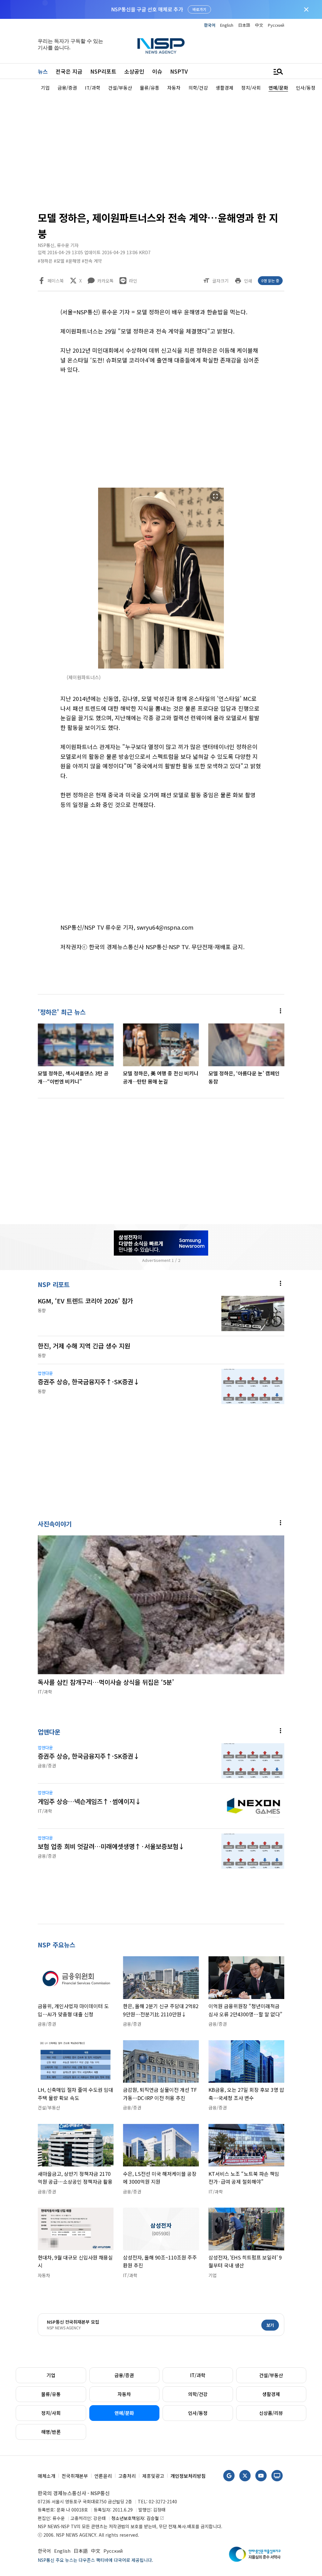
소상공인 (134, 71)
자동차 (124, 2394)
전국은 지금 (69, 71)
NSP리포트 (103, 71)
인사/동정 (198, 2413)
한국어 (210, 25)
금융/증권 (124, 2375)
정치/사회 (51, 2413)
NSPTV (179, 71)
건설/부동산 (271, 2375)
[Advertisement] (161, 150)
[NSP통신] (161, 46)
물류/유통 (51, 2394)
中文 (259, 25)
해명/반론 (51, 2432)
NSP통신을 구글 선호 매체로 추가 (147, 9)
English (227, 25)
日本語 (244, 25)
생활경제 (271, 2394)
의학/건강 (198, 2394)
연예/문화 (124, 2413)
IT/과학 (198, 2375)
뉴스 (43, 71)
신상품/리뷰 (271, 2413)
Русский (276, 25)
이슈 (157, 71)
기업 (51, 2375)
